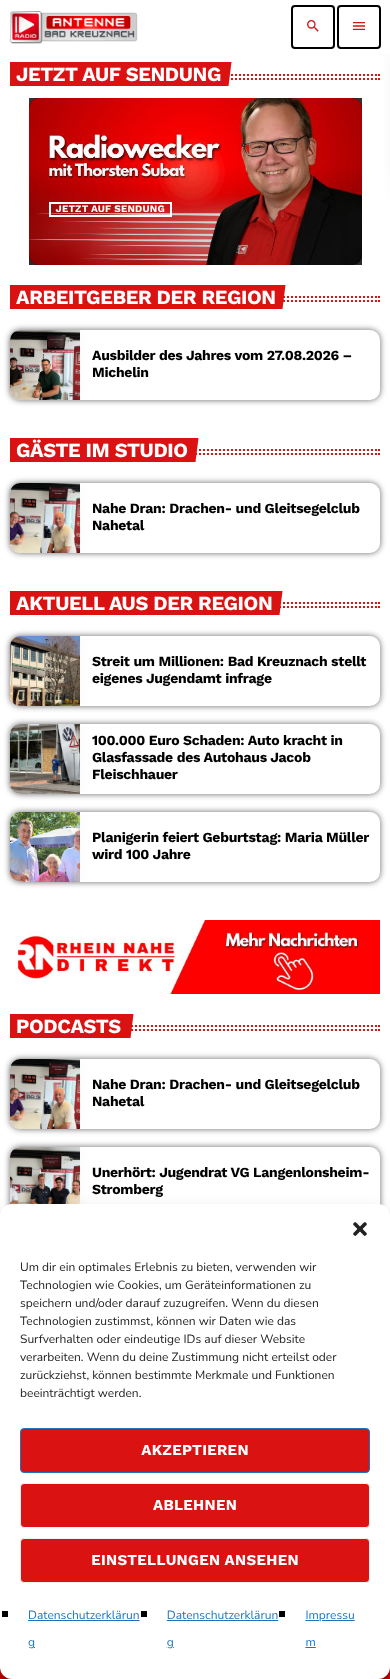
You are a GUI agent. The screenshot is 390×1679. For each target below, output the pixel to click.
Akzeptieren (195, 1450)
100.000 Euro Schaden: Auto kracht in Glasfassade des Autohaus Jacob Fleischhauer (217, 758)
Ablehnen (195, 1505)
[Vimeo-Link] (73, 27)
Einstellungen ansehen (195, 1560)
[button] (360, 1229)
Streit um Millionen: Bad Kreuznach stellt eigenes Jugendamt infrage (229, 670)
